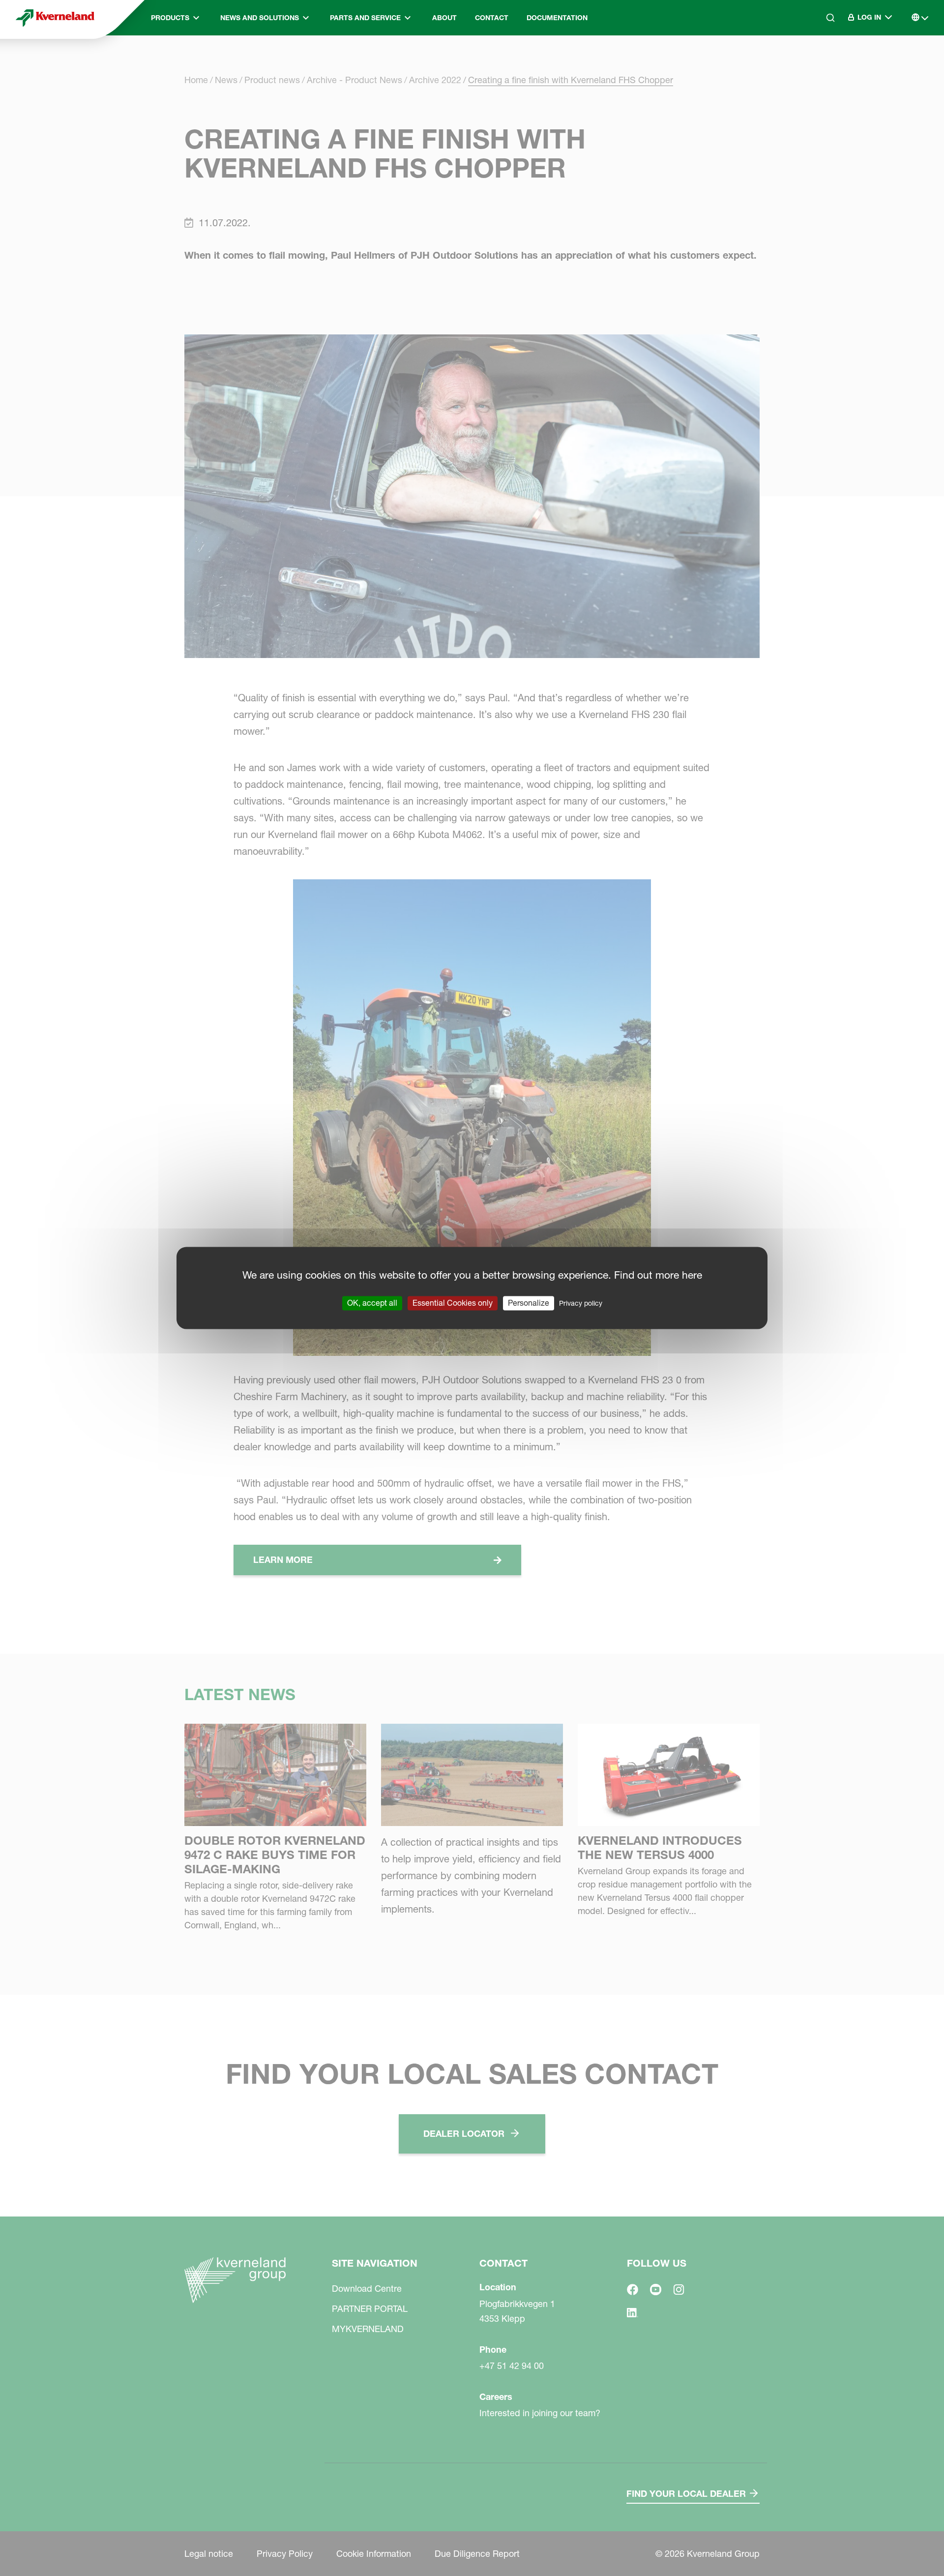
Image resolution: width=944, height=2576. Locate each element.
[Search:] (824, 59)
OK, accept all (372, 1303)
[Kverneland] (55, 18)
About (444, 18)
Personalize (529, 1303)
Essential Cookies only (453, 1303)
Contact (492, 18)
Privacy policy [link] (581, 1303)
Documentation (557, 18)
